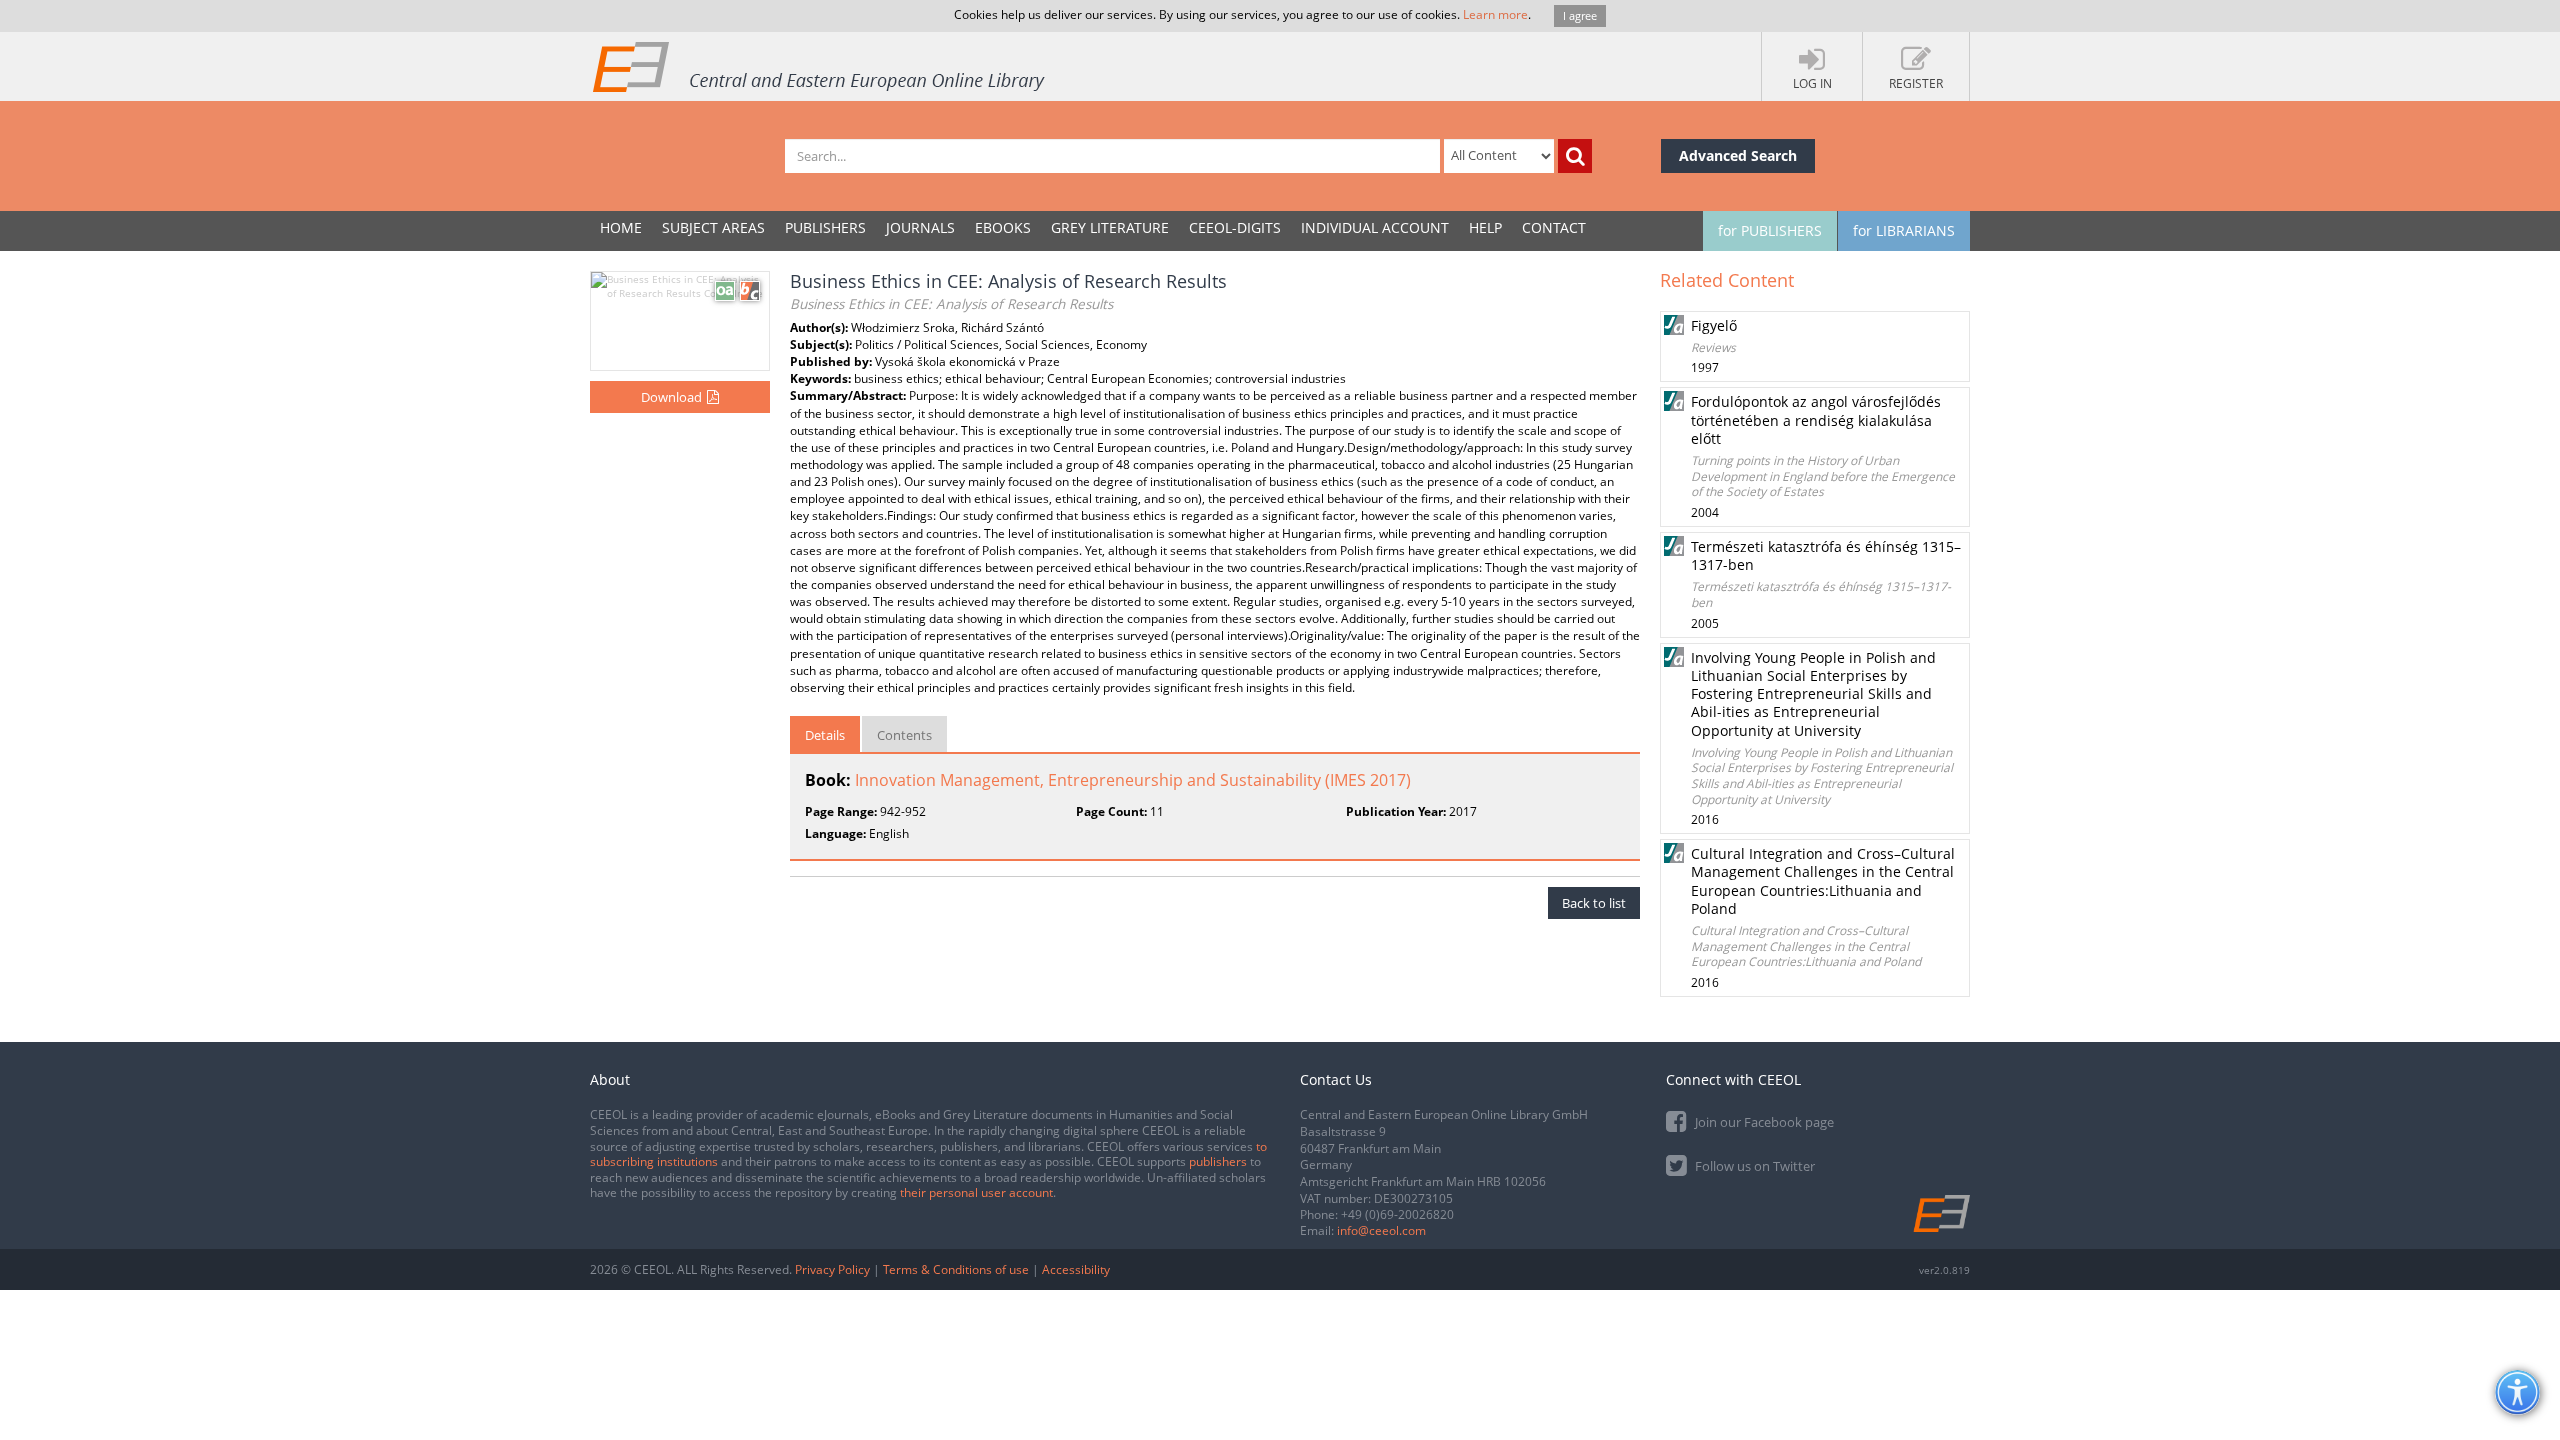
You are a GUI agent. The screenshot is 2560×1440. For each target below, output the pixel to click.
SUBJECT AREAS (713, 227)
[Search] (1575, 156)
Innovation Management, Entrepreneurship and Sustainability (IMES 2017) (1133, 780)
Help (1485, 227)
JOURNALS (920, 227)
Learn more (1495, 14)
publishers (1218, 1161)
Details (825, 735)
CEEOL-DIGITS (1235, 227)
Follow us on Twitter (1753, 1166)
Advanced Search (1738, 155)
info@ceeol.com (1381, 1230)
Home (621, 227)
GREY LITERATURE (1110, 227)
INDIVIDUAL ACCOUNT (1375, 227)
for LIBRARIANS (1904, 230)
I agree (1580, 15)
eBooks (1003, 227)
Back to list (1594, 903)
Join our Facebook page (1763, 1122)
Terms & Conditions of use (956, 1269)
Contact (1554, 227)
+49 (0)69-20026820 (1397, 1214)
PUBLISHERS (825, 227)
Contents (904, 735)
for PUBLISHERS (1770, 230)
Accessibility (1076, 1269)
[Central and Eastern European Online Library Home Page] (820, 66)
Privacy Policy (832, 1269)
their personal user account (976, 1192)
